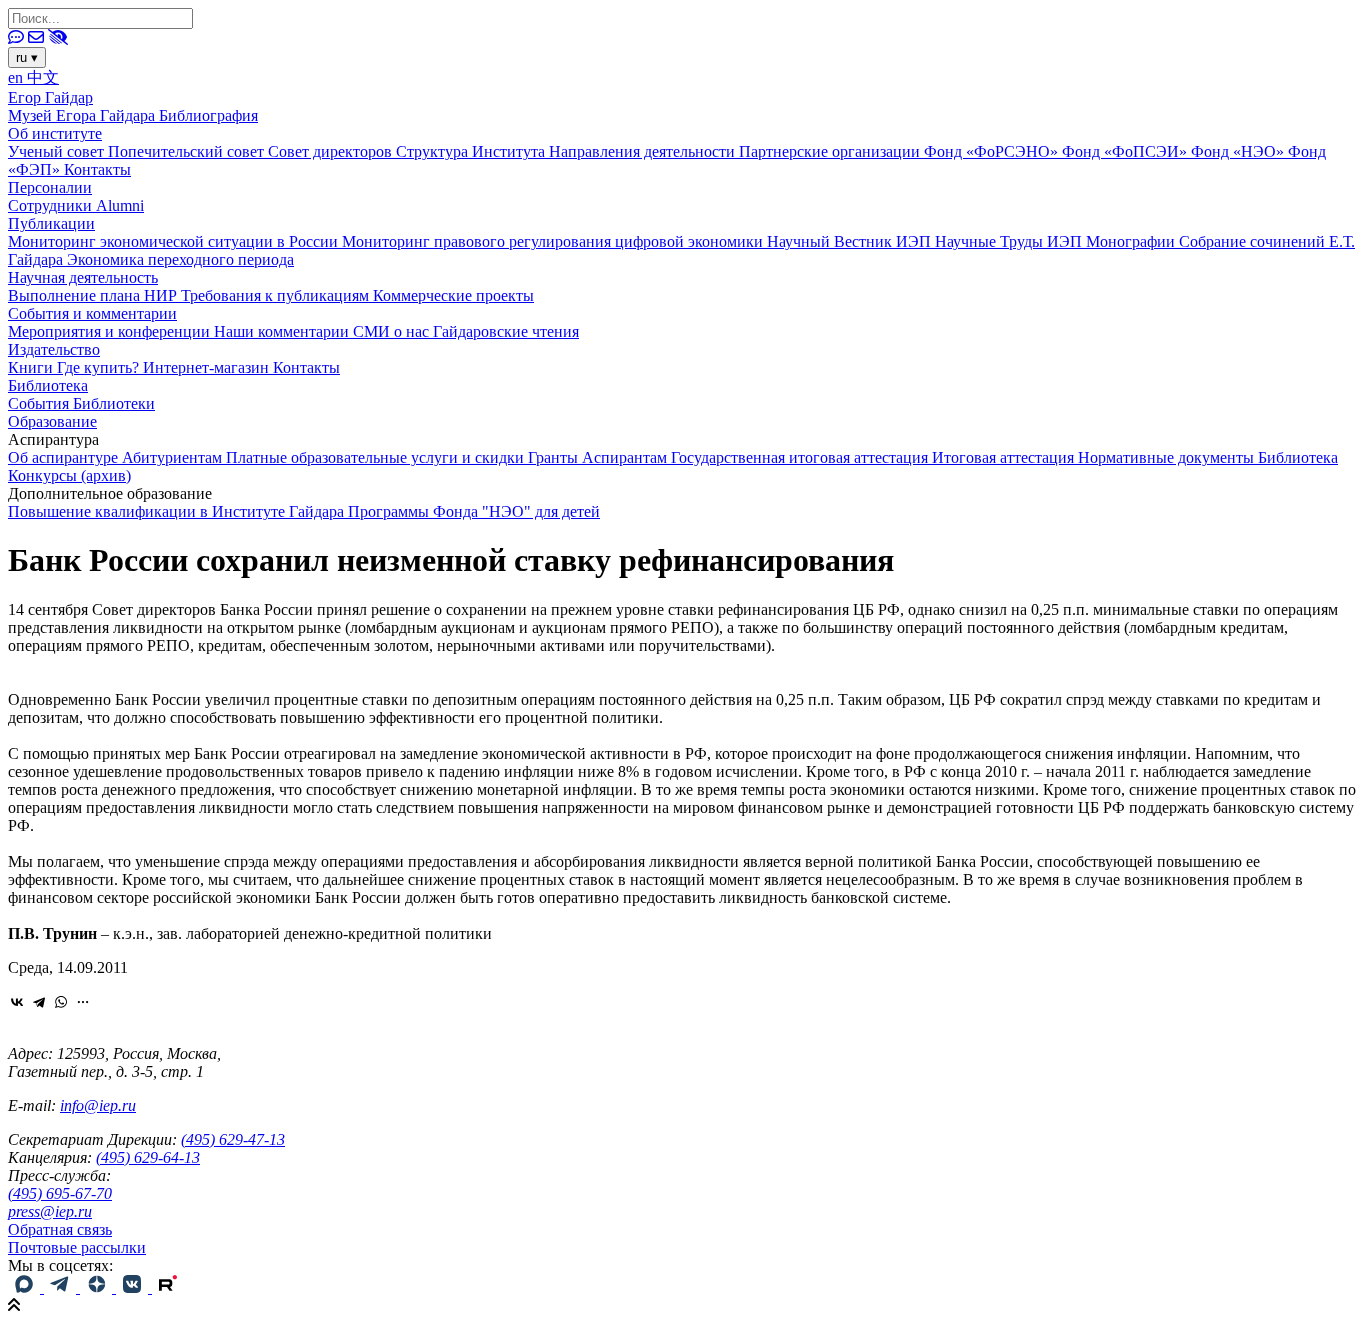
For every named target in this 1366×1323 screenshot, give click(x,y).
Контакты (97, 169)
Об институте (55, 133)
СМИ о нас (393, 331)
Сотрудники (52, 205)
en (17, 77)
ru (27, 57)
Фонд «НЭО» (1239, 151)
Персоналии (50, 187)
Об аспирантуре (65, 457)
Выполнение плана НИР (94, 295)
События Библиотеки (81, 403)
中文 (43, 77)
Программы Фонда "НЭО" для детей (474, 511)
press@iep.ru (50, 1211)
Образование (52, 421)
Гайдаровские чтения (506, 331)
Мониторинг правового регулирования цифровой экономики (554, 241)
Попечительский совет (188, 151)
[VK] (134, 1287)
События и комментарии (92, 313)
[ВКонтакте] (17, 1002)
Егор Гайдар (50, 97)
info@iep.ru (98, 1105)
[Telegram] (39, 1002)
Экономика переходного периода (180, 259)
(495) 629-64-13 (148, 1157)
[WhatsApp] (61, 1002)
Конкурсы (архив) (69, 475)
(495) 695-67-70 (60, 1193)
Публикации (51, 223)
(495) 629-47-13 (233, 1139)
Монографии (1132, 241)
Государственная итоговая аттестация (801, 457)
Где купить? (100, 367)
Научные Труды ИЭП (1010, 241)
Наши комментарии (283, 331)
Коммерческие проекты (453, 295)
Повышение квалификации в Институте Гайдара (178, 511)
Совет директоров (332, 151)
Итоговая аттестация (1005, 457)
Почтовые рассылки (77, 1247)
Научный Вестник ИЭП (851, 241)
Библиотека (48, 385)
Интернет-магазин (208, 367)
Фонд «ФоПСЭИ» (1126, 151)
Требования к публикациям (277, 295)
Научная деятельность (83, 277)
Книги (32, 367)
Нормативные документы (1168, 457)
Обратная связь (60, 1229)
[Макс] (26, 1287)
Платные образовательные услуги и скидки (377, 457)
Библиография (208, 115)
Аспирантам (626, 457)
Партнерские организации (831, 151)
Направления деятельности (644, 151)
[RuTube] (168, 1287)
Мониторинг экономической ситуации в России (175, 241)
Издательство (54, 349)
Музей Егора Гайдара (83, 115)
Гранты (555, 457)
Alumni (120, 205)
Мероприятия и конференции (111, 331)
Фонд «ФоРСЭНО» (993, 151)
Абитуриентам (174, 457)
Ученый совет (58, 151)
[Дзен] (98, 1287)
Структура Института (472, 151)
